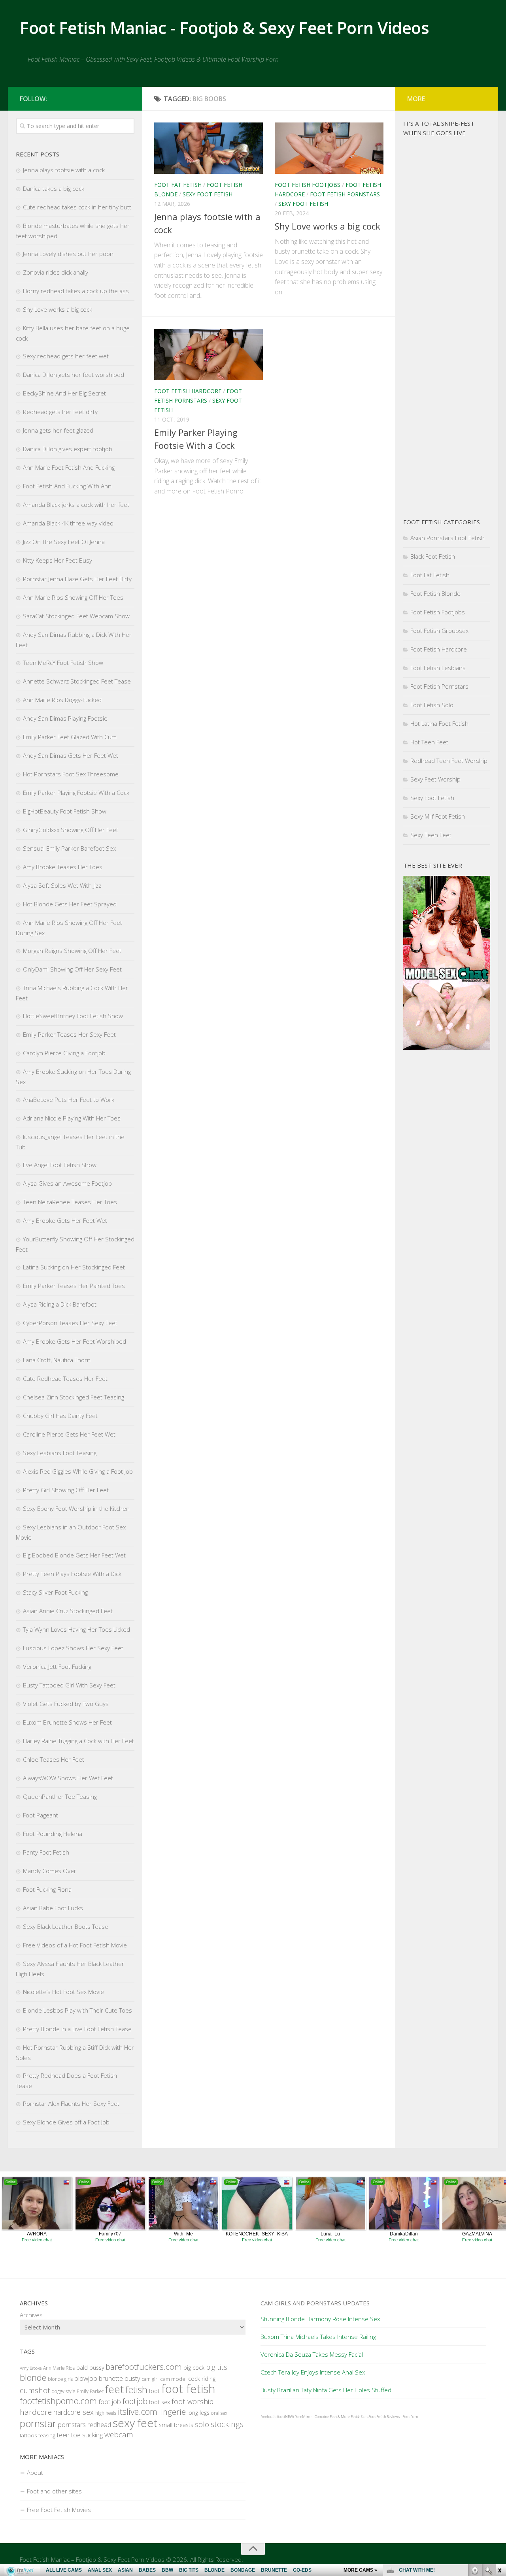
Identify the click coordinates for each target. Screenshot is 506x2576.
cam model (173, 2379)
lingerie (172, 2412)
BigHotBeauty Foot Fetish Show (65, 811)
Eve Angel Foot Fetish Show (60, 1165)
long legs (198, 2413)
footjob (135, 2401)
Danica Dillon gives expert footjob (68, 449)
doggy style (63, 2391)
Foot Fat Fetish (178, 185)
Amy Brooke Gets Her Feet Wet (65, 1220)
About (35, 2472)
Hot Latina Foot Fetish (439, 723)
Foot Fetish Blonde (435, 593)
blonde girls (60, 2379)
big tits (217, 2367)
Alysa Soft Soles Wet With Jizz (62, 885)
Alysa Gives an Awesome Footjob (67, 1183)
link (499, 2453)
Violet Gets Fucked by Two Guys (66, 1704)
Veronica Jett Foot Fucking (57, 1666)
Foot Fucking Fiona (47, 1889)
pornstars (72, 2424)
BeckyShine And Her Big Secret (64, 393)
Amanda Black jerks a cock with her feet (76, 505)
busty (132, 2378)
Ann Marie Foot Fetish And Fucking (69, 467)
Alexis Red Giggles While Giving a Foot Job (78, 1471)
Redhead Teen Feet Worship (449, 761)
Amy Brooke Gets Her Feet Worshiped (75, 1341)
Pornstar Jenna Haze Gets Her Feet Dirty (77, 579)
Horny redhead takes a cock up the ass (76, 291)
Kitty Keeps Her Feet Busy (58, 560)
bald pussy (90, 2368)
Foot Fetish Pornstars (345, 194)
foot (154, 2391)
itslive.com (138, 2411)
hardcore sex (74, 2412)
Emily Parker (90, 2391)
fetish (136, 2390)
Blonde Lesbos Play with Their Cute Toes (77, 2010)
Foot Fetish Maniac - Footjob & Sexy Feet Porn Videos (224, 27)
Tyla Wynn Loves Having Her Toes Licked (76, 1629)
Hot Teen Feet (429, 742)
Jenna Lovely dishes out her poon (68, 254)
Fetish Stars (360, 2417)
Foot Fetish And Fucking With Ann (67, 486)
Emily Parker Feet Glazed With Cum (70, 737)
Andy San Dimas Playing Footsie (65, 718)
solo (202, 2424)
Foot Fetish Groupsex (439, 631)
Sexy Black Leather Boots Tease (66, 1926)
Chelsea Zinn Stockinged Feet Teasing (74, 1397)
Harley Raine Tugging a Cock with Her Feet (78, 1741)
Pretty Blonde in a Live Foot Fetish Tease (77, 2029)
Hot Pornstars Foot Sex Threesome (71, 774)
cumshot (35, 2390)
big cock (194, 2367)
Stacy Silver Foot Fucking (55, 1592)
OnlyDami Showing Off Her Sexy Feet (72, 969)
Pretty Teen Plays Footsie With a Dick (72, 1574)
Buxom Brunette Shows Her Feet (67, 1722)
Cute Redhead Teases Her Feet (65, 1378)
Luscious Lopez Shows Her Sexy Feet (73, 1648)
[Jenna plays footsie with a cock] (209, 148)
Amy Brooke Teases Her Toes (63, 867)
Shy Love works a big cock (328, 226)
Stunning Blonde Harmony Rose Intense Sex (320, 2319)
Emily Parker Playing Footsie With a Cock (76, 793)
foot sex (160, 2402)
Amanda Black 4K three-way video (68, 523)
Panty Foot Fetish (46, 1852)
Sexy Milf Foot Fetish (438, 816)
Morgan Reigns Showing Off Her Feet (72, 951)
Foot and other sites (54, 2491)
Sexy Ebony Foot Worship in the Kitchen (76, 1508)
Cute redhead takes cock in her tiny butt (77, 207)
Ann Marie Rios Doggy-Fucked (62, 700)
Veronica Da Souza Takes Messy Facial (312, 2354)
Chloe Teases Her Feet (54, 1759)
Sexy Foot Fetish (208, 194)
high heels (106, 2413)
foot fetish (188, 2389)
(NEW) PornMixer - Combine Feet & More (317, 2417)
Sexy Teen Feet (431, 835)
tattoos (28, 2435)
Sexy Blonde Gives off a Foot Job (66, 2122)
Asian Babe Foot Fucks (53, 1908)
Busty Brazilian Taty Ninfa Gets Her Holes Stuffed (326, 2390)
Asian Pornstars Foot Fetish (447, 538)
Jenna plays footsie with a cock (64, 170)
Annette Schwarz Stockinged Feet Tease (77, 681)
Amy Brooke (31, 2368)
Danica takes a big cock (54, 188)
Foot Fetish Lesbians (438, 668)
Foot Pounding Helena (53, 1834)
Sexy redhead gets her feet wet (66, 356)
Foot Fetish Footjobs (308, 185)
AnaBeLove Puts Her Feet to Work (69, 1100)
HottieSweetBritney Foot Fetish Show (73, 1016)
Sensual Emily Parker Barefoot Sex (69, 848)
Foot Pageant (41, 1815)
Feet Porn (410, 2417)
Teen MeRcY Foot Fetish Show (63, 663)
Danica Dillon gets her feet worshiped (74, 375)
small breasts (176, 2425)
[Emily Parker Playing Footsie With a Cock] (209, 354)
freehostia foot (272, 2417)
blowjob (86, 2378)
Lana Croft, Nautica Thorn (57, 1360)
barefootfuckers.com (144, 2367)
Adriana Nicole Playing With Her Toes (72, 1118)
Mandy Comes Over (50, 1871)
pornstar (38, 2423)
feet (114, 2389)
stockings (227, 2424)
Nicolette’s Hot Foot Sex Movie (63, 1992)
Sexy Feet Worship (435, 779)
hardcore (36, 2412)
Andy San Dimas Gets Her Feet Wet (71, 755)
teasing (47, 2435)
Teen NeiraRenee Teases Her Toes (70, 1202)
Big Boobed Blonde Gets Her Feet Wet (74, 1555)
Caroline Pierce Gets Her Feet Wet (69, 1434)
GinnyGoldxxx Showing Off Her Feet (71, 830)
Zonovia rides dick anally (56, 272)
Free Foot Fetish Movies (59, 2510)
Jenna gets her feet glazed (58, 430)
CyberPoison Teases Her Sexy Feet (70, 1323)
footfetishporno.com (58, 2401)
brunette (111, 2378)
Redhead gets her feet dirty (60, 412)
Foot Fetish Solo (432, 705)
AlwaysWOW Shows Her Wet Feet (68, 1778)
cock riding (202, 2379)
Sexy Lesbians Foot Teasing (60, 1453)
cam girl (150, 2379)
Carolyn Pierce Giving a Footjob (64, 1053)
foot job (110, 2402)
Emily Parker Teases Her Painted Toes (74, 1286)
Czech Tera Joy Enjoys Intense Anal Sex (313, 2372)
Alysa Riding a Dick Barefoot (60, 1304)
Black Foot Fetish (433, 556)
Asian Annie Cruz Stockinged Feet (68, 1611)
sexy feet (135, 2423)
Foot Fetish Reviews (384, 2417)
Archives (31, 2315)
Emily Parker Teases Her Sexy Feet (69, 1034)
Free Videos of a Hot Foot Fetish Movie (75, 1945)
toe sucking (87, 2435)
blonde (33, 2377)
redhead (99, 2425)
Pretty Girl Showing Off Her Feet (66, 1490)
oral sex (219, 2413)
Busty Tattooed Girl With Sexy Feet (69, 1685)
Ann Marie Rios (59, 2368)
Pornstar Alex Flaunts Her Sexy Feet (71, 2103)
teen (63, 2435)
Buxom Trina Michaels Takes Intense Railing (318, 2337)
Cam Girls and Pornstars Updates (315, 2303)
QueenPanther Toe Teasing (60, 1796)
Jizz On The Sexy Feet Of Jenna (64, 542)
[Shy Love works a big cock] (329, 148)
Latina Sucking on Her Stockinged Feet (74, 1267)
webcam (119, 2435)
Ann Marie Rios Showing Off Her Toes (73, 597)
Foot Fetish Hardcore (188, 391)
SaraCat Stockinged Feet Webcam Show (76, 616)
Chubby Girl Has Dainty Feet (60, 1416)
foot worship (193, 2401)
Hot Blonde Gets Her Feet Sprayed (70, 904)
